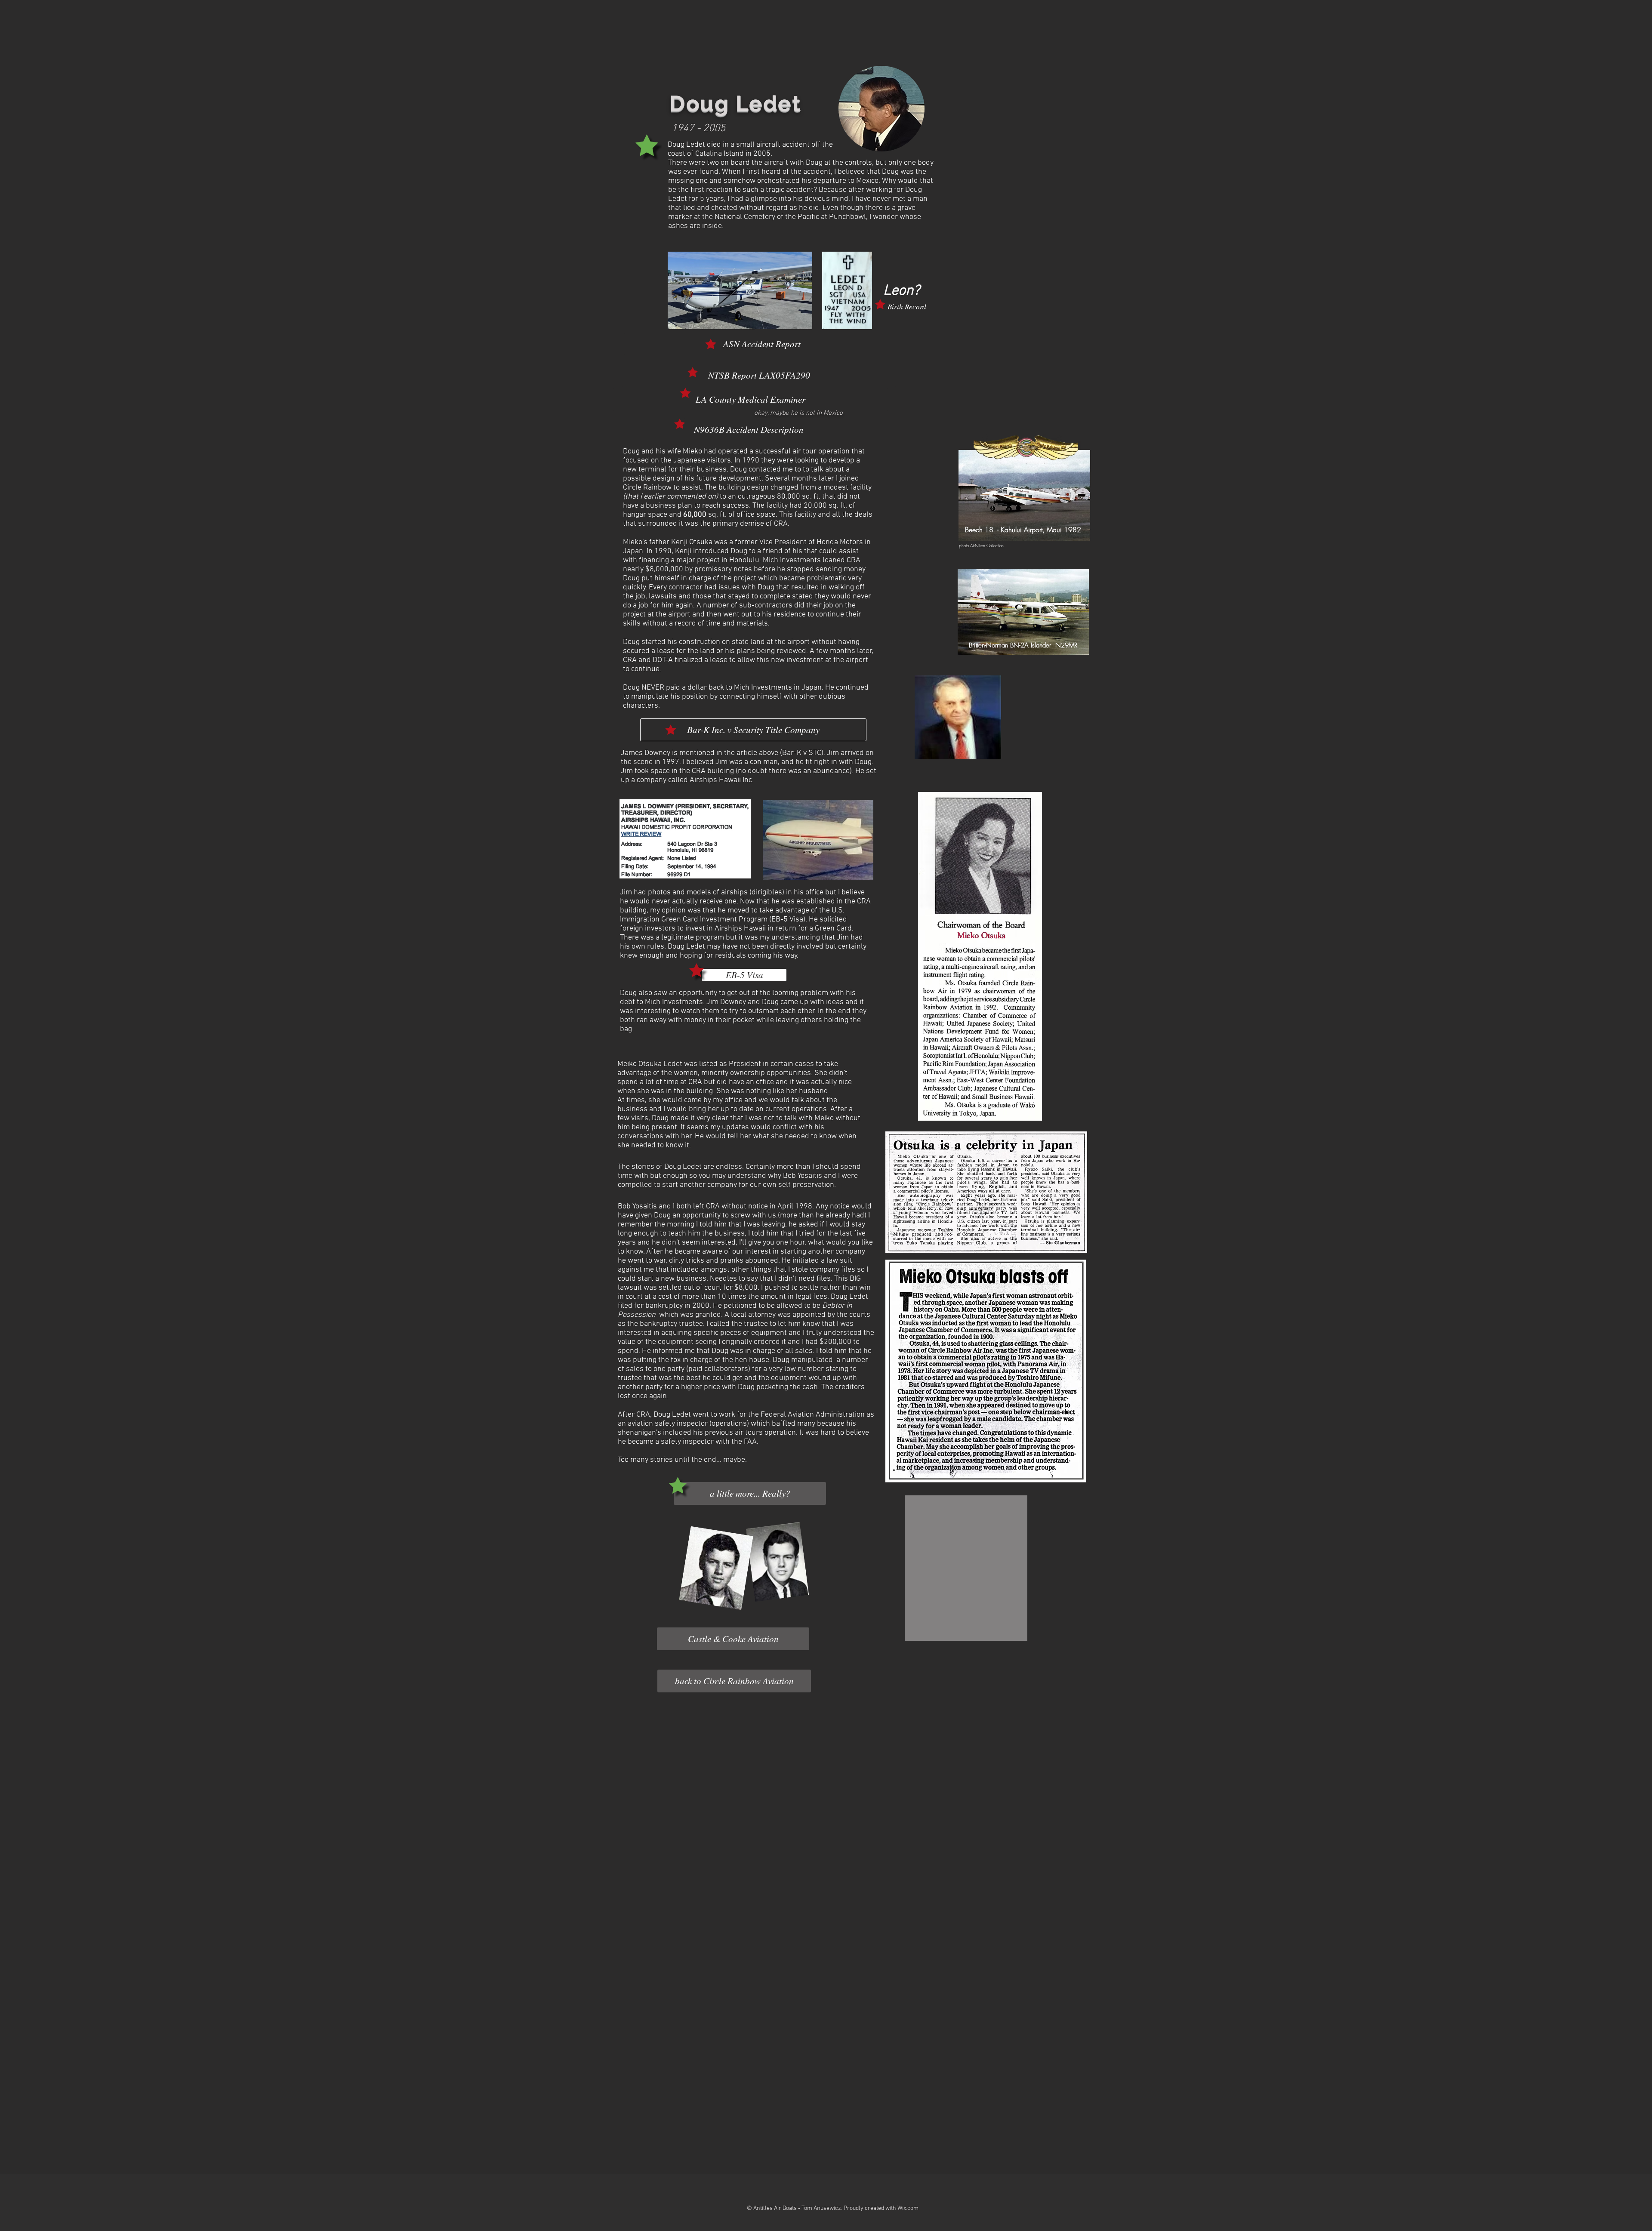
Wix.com (908, 2208)
